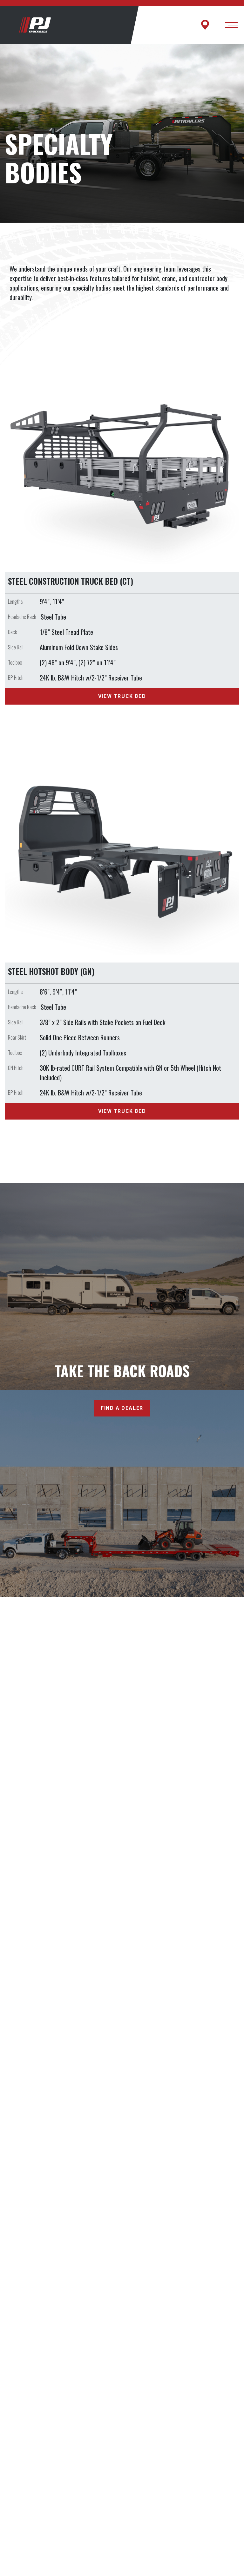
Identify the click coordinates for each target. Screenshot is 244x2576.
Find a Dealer (122, 1408)
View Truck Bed (122, 696)
